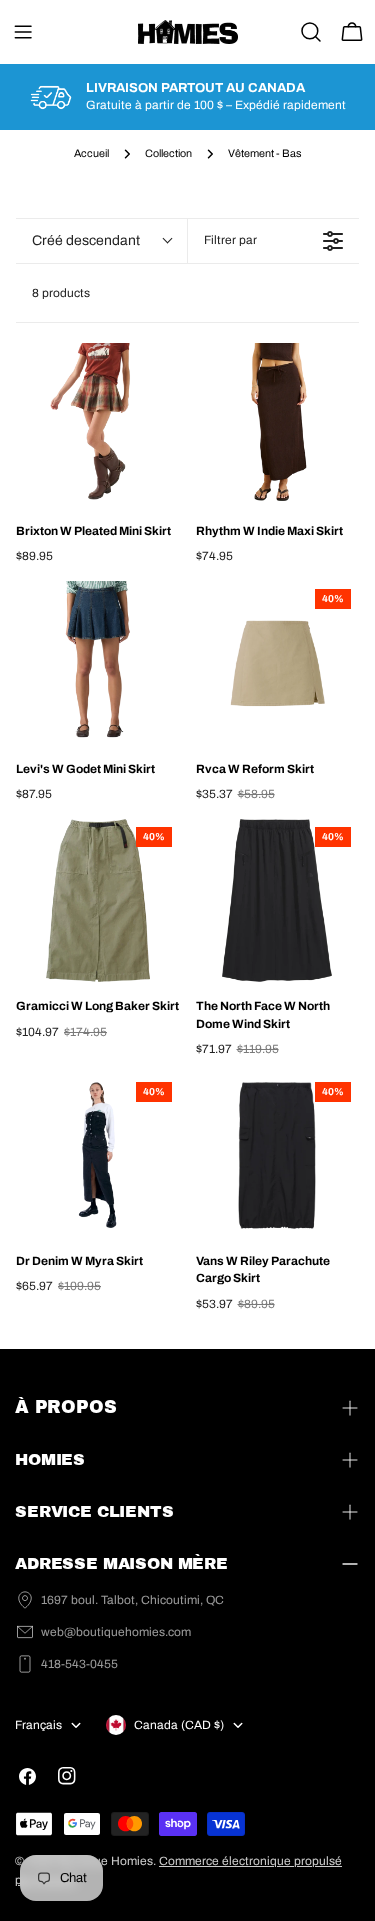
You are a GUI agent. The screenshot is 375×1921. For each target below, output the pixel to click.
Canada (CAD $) (179, 1725)
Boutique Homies (105, 1861)
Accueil (91, 153)
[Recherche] (311, 32)
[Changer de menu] (23, 32)
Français (38, 1725)
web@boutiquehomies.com (116, 1632)
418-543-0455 (79, 1664)
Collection (168, 153)
